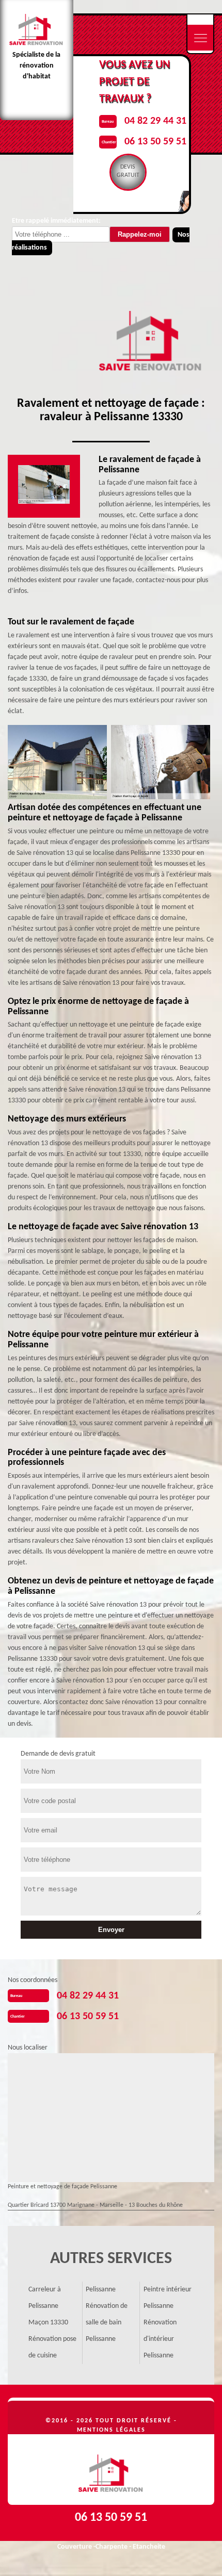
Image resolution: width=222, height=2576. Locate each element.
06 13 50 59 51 (155, 142)
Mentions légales (111, 2430)
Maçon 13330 (48, 2323)
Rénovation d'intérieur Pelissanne (160, 2339)
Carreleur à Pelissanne (45, 2298)
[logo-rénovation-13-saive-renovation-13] (111, 2470)
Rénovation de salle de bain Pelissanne (107, 2323)
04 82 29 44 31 (155, 121)
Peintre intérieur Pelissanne (168, 2298)
